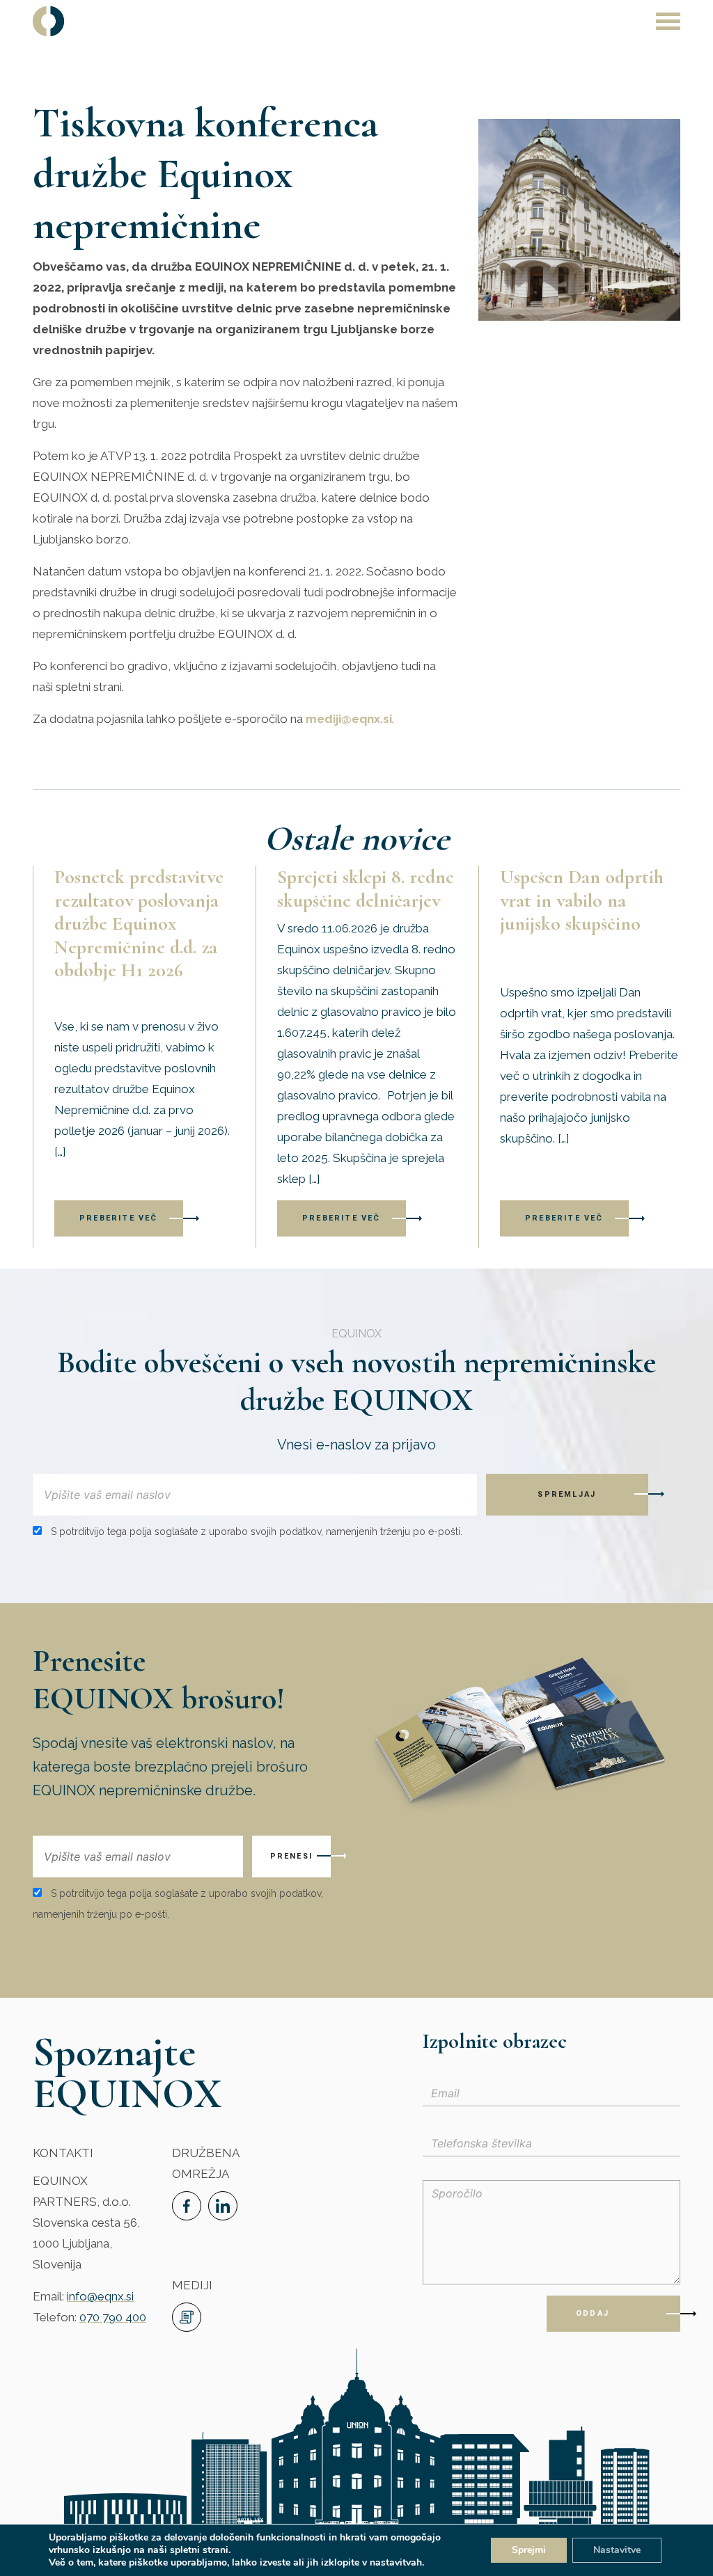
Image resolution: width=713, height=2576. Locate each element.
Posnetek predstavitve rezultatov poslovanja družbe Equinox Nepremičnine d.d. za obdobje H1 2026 (139, 923)
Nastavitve (617, 2550)
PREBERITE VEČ (119, 1218)
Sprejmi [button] (529, 2550)
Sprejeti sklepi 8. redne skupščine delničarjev (366, 889)
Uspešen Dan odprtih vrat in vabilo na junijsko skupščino (582, 900)
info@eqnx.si (100, 2296)
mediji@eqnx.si (349, 719)
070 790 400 (113, 2317)
